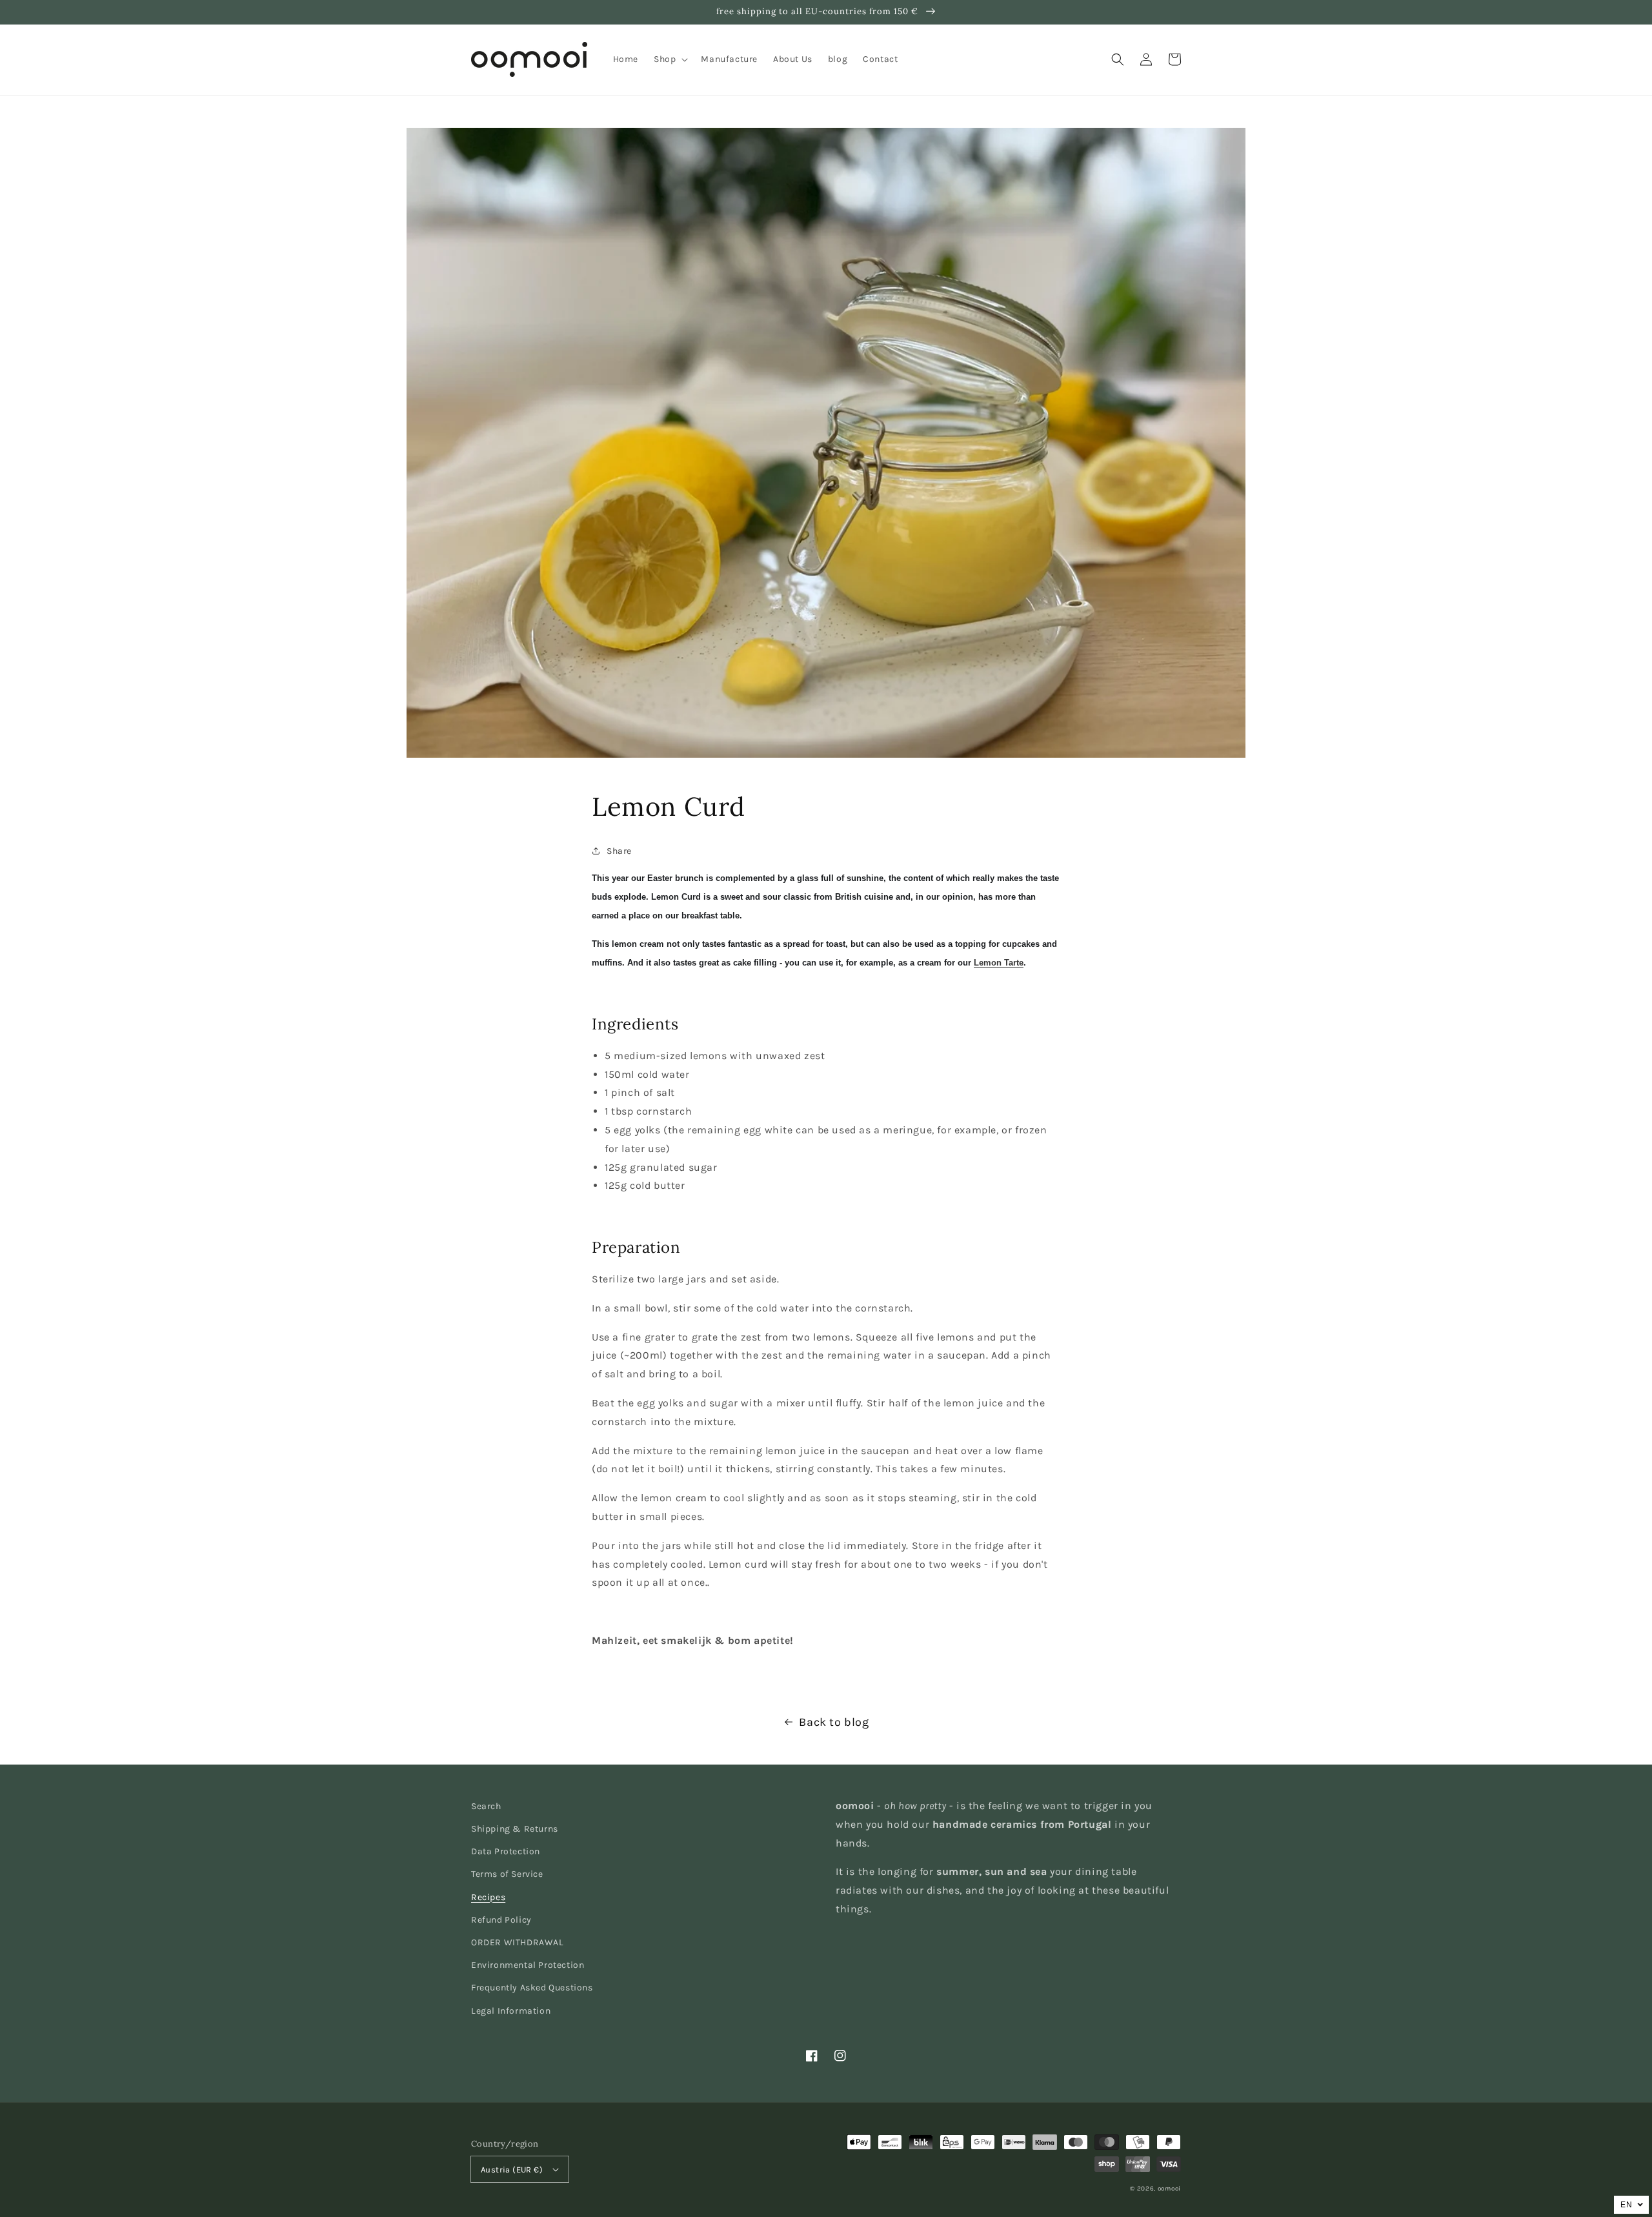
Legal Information (511, 2011)
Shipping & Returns (515, 1829)
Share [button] (619, 851)
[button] (1118, 59)
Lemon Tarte (999, 963)
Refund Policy (501, 1920)
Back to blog (834, 1722)
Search (486, 1806)
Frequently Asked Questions (532, 1988)
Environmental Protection (528, 1965)
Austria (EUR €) (512, 2170)
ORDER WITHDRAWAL (518, 1942)
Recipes (488, 1897)
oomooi (1169, 2189)
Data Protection (506, 1851)
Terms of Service (507, 1874)
